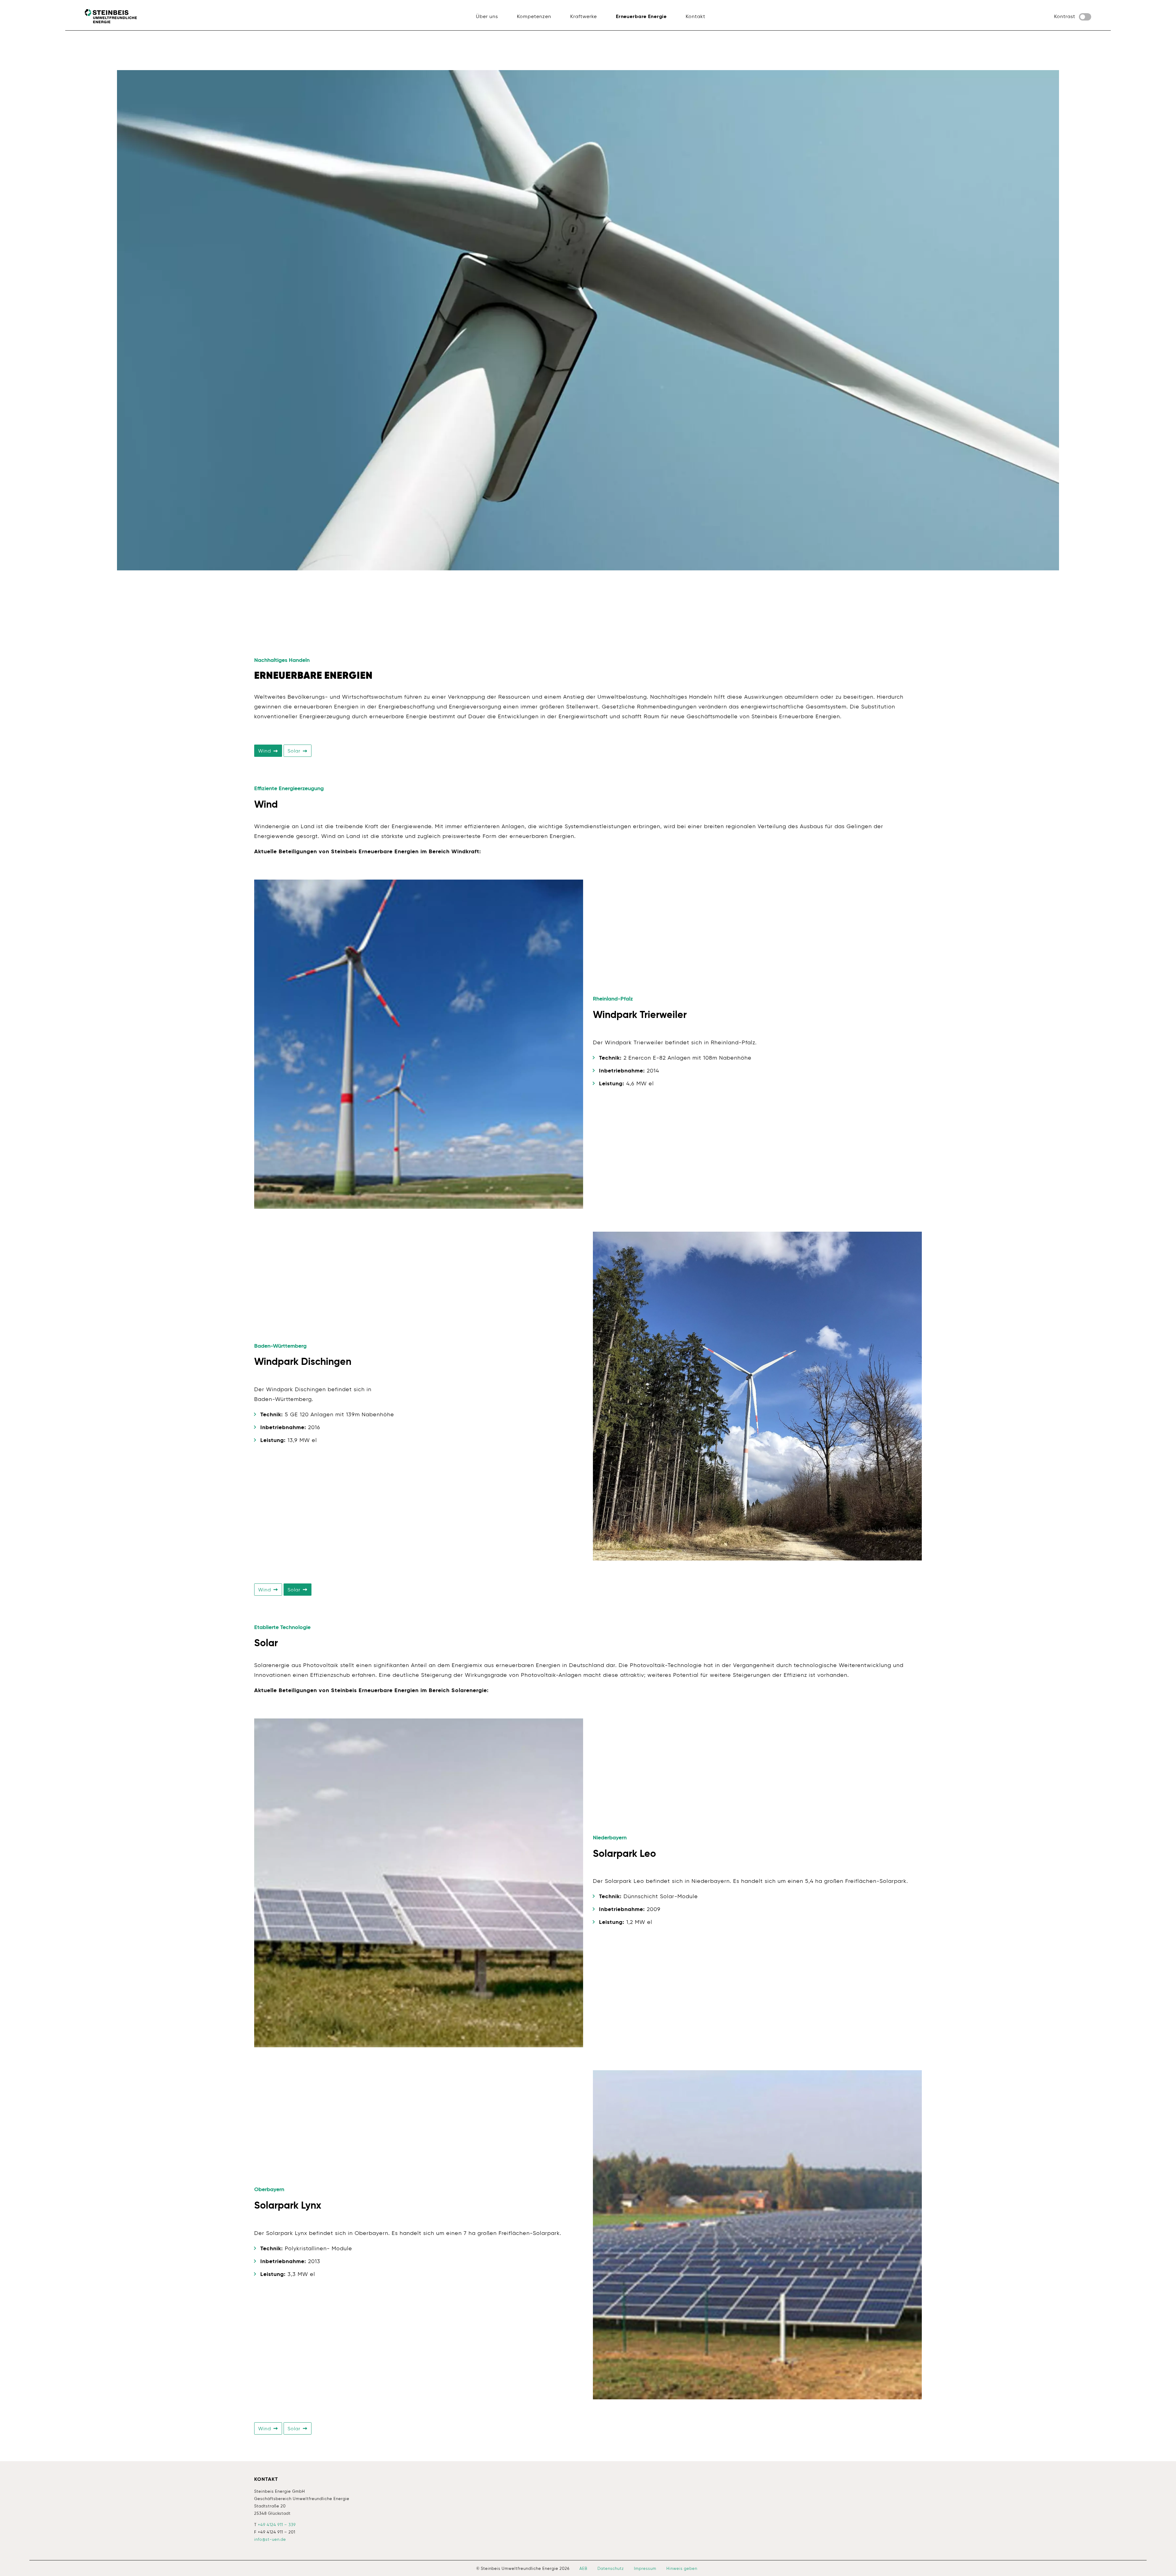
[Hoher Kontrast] (1085, 17)
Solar (295, 751)
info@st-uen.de (270, 2540)
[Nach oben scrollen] (1163, 2563)
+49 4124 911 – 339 (277, 2525)
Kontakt (266, 2480)
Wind (265, 751)
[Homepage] (111, 16)
